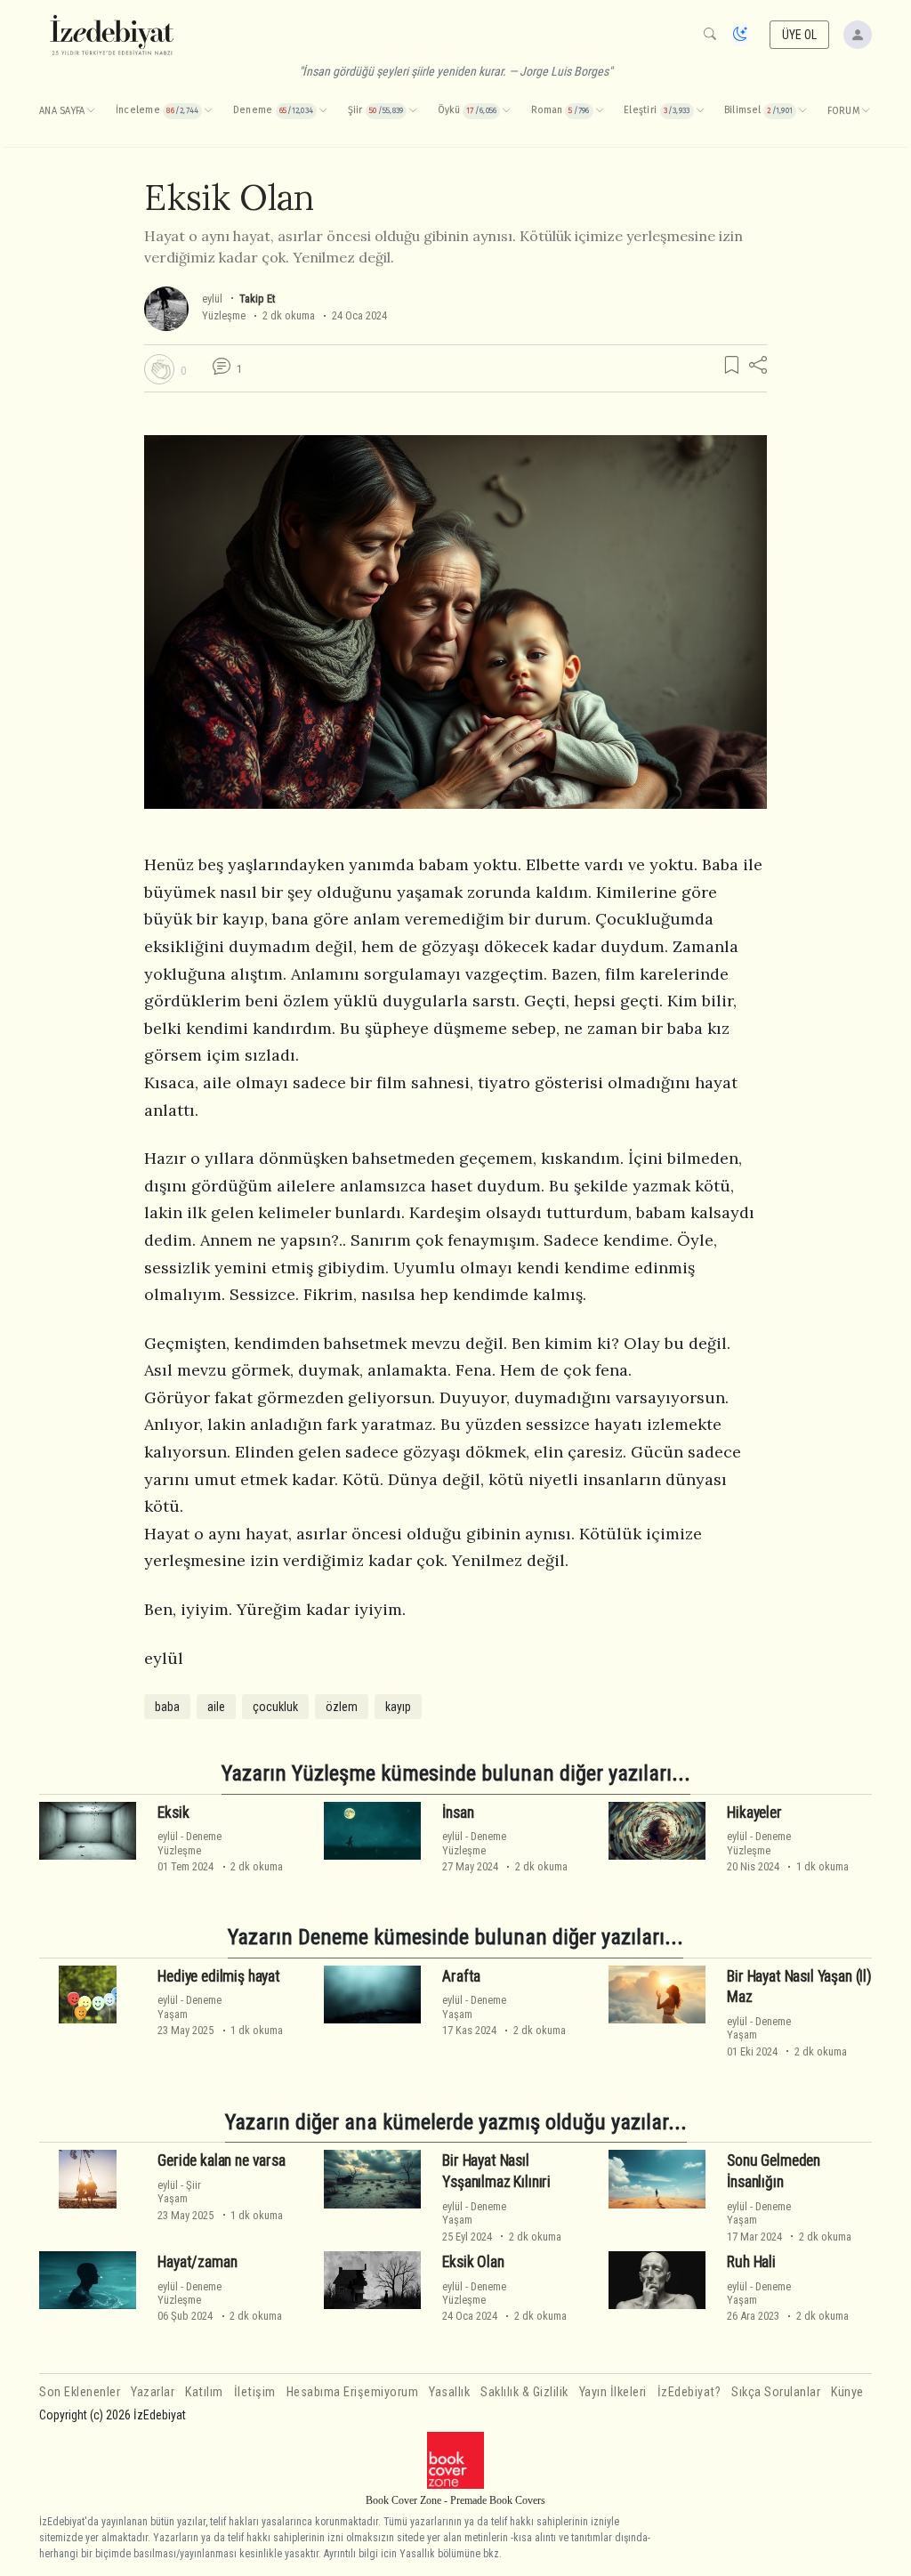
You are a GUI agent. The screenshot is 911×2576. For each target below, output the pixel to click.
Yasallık (449, 2392)
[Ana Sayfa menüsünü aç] (91, 111)
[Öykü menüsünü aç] (506, 111)
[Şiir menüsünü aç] (413, 111)
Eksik (173, 1813)
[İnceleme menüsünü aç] (208, 111)
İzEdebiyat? (689, 2392)
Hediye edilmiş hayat (219, 1976)
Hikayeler (754, 1813)
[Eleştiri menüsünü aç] (700, 111)
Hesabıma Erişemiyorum (353, 2392)
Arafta (461, 1976)
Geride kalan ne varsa (221, 2160)
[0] (159, 369)
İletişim (255, 2392)
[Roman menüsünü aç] (600, 111)
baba (167, 1707)
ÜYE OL (800, 35)
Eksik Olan (473, 2262)
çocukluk (275, 1707)
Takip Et (257, 299)
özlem (342, 1707)
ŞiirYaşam (179, 2192)
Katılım (204, 2392)
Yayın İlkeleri (613, 2392)
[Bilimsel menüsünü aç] (802, 111)
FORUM (843, 111)
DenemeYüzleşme (189, 1843)
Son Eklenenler (80, 2392)
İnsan (458, 1813)
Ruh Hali (751, 2262)
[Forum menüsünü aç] (866, 111)
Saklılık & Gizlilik (524, 2392)
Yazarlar (153, 2392)
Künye (847, 2392)
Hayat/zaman (197, 2262)
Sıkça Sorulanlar (776, 2392)
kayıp (398, 1707)
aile (216, 1707)
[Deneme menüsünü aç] (323, 111)
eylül (212, 299)
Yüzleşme (224, 315)
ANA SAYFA (62, 111)
